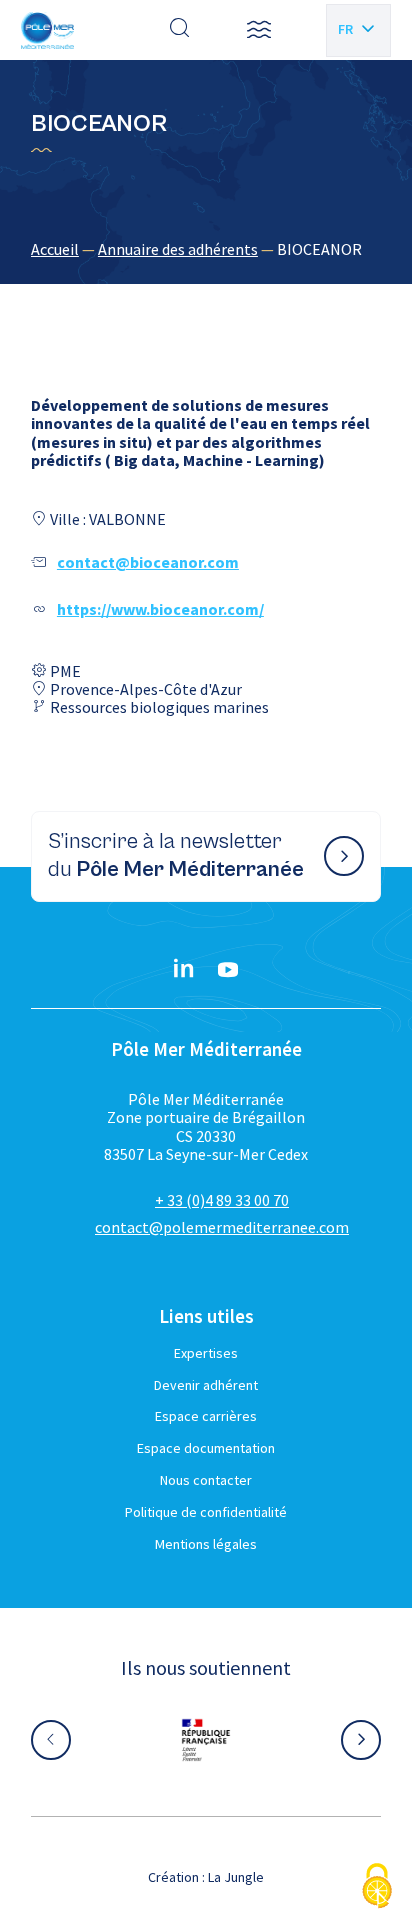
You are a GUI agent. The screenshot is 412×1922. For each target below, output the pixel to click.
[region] (206, 249)
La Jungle (236, 1877)
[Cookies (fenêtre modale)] (377, 1887)
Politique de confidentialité (206, 1512)
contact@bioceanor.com (148, 562)
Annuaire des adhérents (178, 249)
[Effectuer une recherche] (180, 30)
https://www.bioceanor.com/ (160, 609)
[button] (259, 30)
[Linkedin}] (184, 970)
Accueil (55, 249)
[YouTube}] (228, 970)
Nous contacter (206, 1480)
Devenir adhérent (206, 1385)
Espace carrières (206, 1416)
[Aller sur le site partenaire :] (76, 1740)
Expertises (206, 1353)
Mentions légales (206, 1544)
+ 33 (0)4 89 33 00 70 (222, 1200)
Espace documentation (206, 1448)
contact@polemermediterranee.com (222, 1227)
